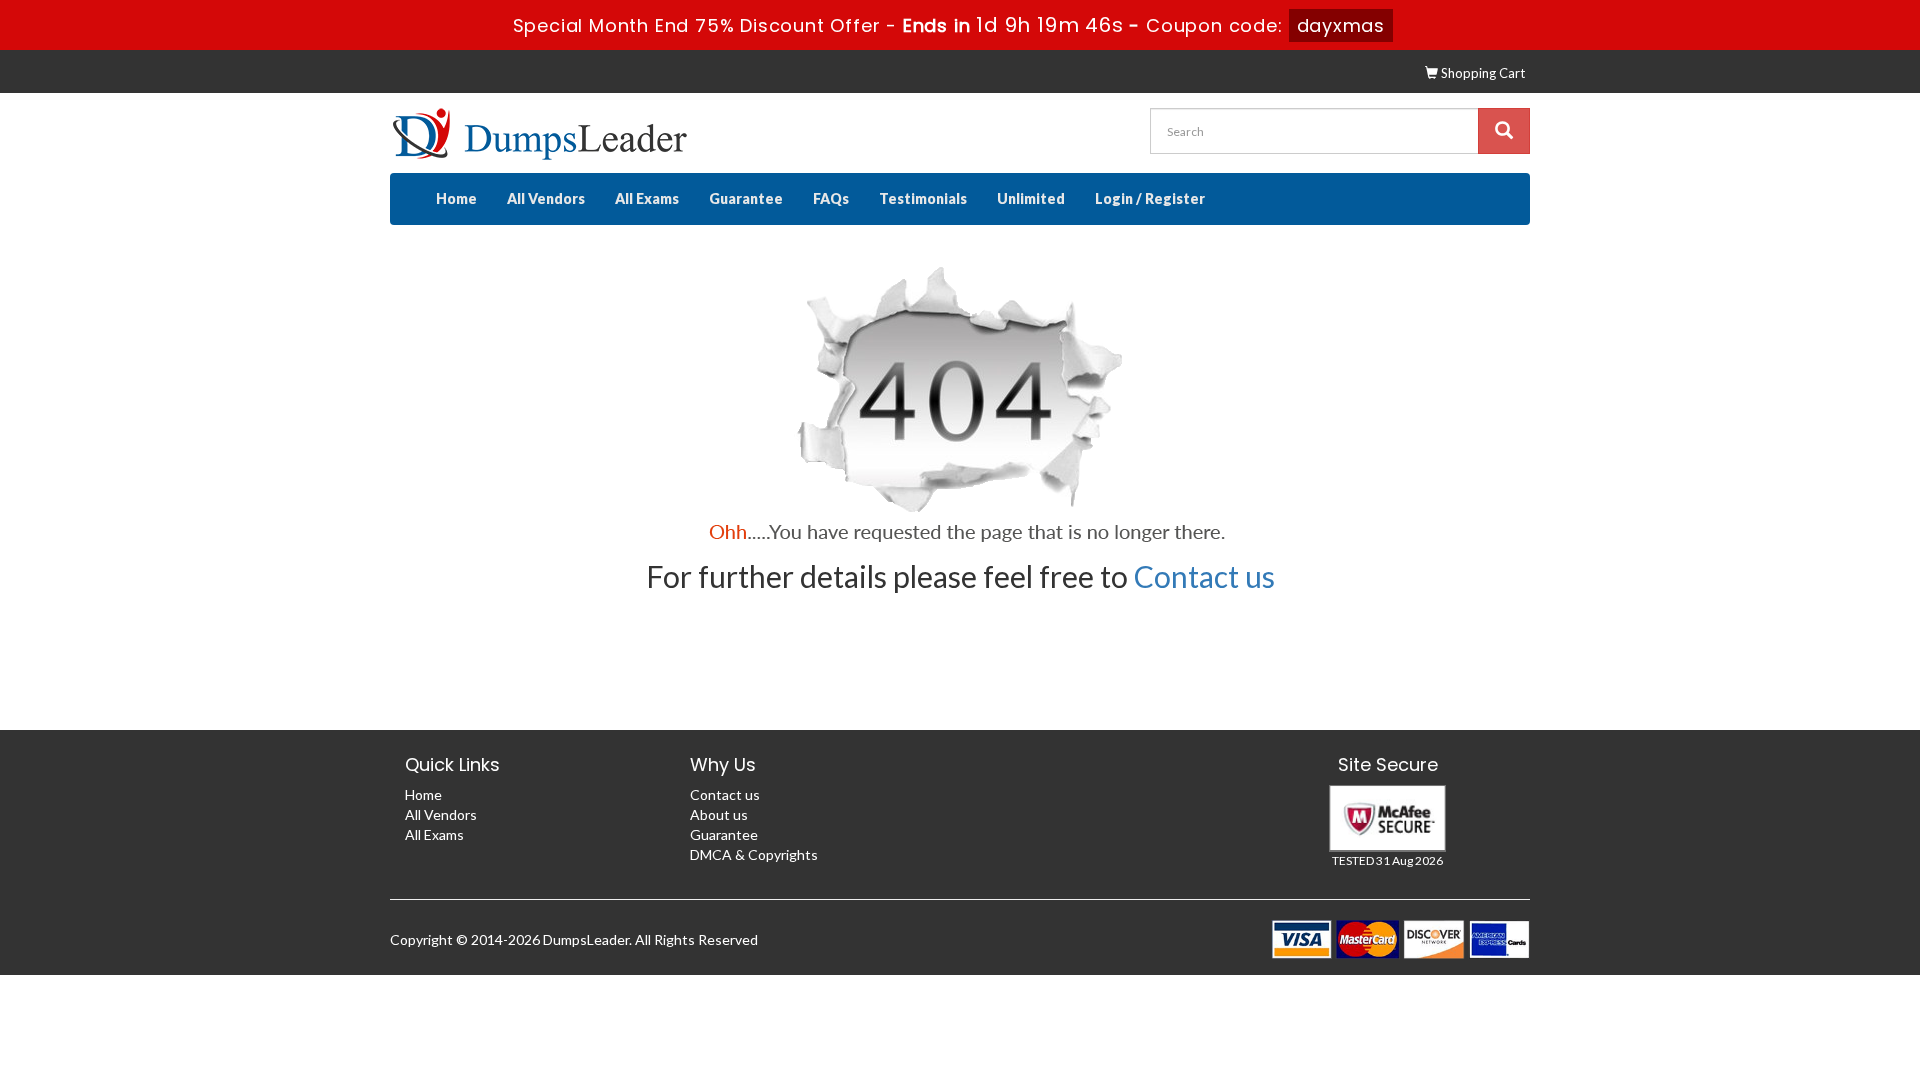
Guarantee (746, 198)
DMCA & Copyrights (754, 854)
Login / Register (1150, 198)
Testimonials (923, 198)
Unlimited (1031, 198)
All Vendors (546, 198)
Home (456, 198)
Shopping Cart (1481, 73)
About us (719, 814)
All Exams (647, 198)
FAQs (831, 198)
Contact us (1204, 576)
